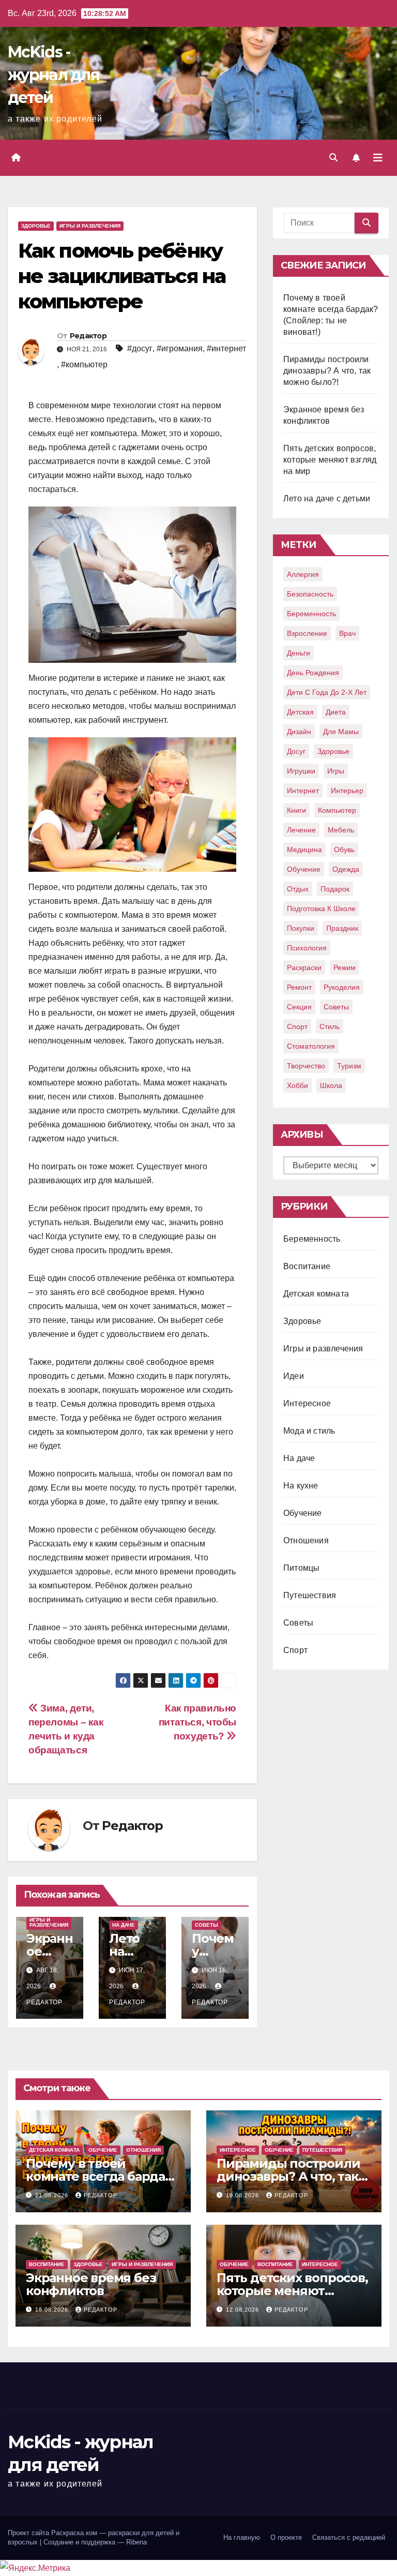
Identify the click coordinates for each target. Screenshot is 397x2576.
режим (345, 967)
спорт (297, 1026)
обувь (344, 850)
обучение (304, 869)
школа (331, 1085)
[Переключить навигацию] (378, 158)
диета (336, 712)
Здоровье (36, 226)
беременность (311, 614)
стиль (330, 1026)
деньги (299, 653)
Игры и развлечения (90, 226)
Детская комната (316, 1294)
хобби (297, 1085)
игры (336, 771)
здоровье (333, 751)
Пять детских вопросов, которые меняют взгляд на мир (330, 460)
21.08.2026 (53, 2195)
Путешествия (310, 1595)
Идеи (294, 1376)
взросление (307, 633)
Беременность (312, 1239)
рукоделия (342, 987)
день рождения (313, 673)
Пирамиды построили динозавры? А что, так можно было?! (327, 371)
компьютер (337, 810)
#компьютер (84, 364)
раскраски (304, 967)
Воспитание (307, 1266)
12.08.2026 (243, 2310)
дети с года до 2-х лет (327, 692)
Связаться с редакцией (349, 2537)
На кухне (301, 1486)
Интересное (307, 1403)
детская (300, 712)
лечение (301, 830)
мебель (341, 830)
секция (299, 1007)
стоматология (311, 1046)
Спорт (295, 1650)
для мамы (341, 732)
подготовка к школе (321, 909)
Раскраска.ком (74, 2533)
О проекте (286, 2537)
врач (347, 633)
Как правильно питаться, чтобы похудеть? (197, 1722)
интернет (303, 791)
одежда (346, 869)
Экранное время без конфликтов (91, 2284)
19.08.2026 (243, 2195)
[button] (333, 158)
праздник (342, 928)
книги (296, 810)
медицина (304, 850)
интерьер (347, 791)
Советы (207, 1925)
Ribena (136, 2542)
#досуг (140, 348)
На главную (242, 2537)
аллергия (303, 574)
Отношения (306, 1540)
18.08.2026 (53, 2310)
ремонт (299, 987)
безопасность (310, 594)
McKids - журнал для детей (54, 75)
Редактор (88, 336)
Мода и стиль (309, 1431)
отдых (298, 889)
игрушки (301, 771)
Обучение (303, 1513)
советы (336, 1007)
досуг (296, 751)
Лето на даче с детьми (327, 498)
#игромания (180, 348)
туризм (349, 1066)
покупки (301, 928)
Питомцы (301, 1568)
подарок (335, 889)
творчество (306, 1066)
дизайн (299, 732)
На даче (124, 1925)
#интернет (226, 348)
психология (307, 948)
